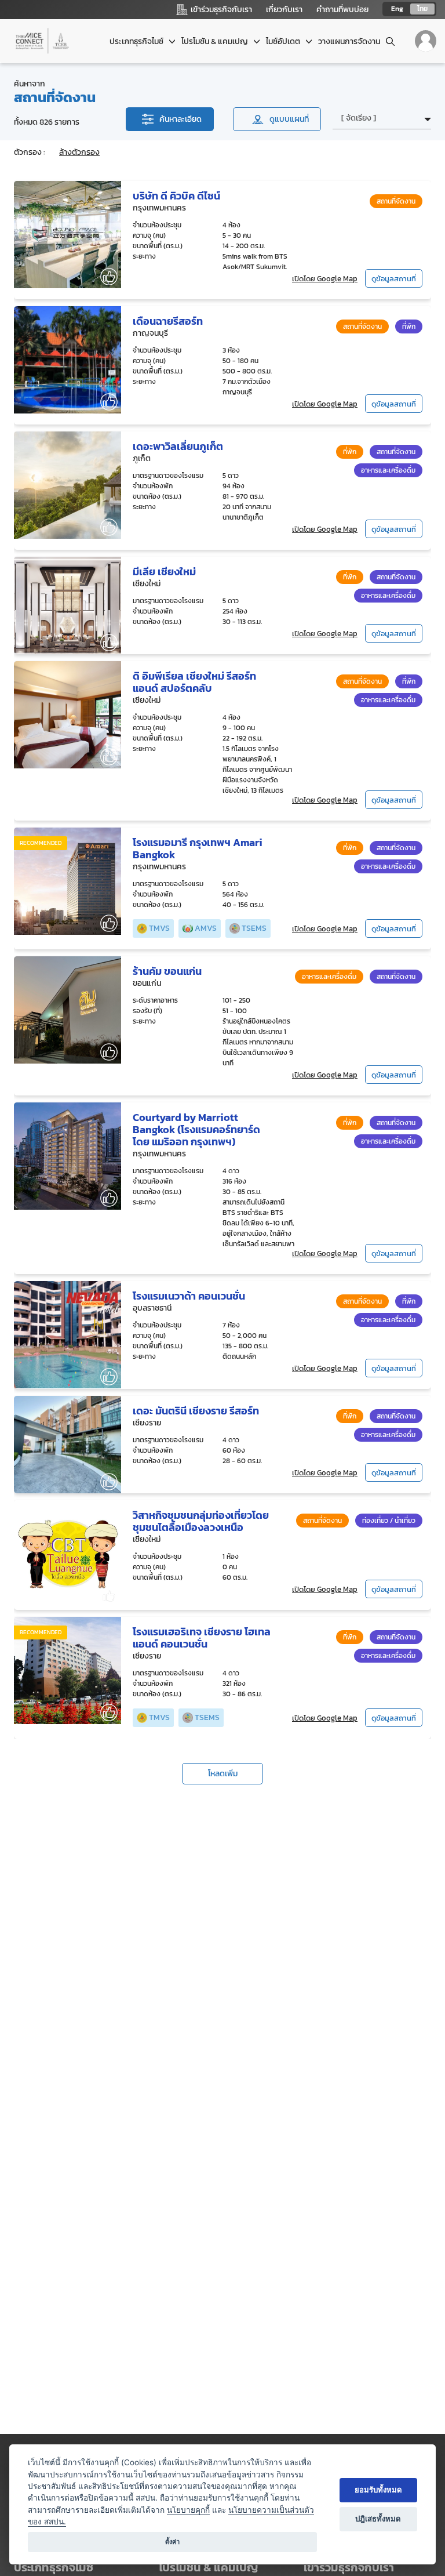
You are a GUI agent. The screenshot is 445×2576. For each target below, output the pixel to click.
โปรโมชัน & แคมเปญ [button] (216, 41)
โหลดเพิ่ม (223, 1774)
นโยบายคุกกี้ (188, 2510)
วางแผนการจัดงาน (349, 41)
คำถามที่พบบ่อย (342, 10)
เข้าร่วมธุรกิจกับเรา (349, 2567)
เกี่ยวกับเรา (284, 10)
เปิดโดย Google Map (325, 279)
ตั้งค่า (172, 2542)
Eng (397, 9)
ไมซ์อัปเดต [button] (284, 41)
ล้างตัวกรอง (79, 152)
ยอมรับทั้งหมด (378, 2490)
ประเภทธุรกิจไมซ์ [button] (137, 41)
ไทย (422, 9)
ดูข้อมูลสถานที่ (394, 279)
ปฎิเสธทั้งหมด (378, 2519)
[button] (367, 2568)
